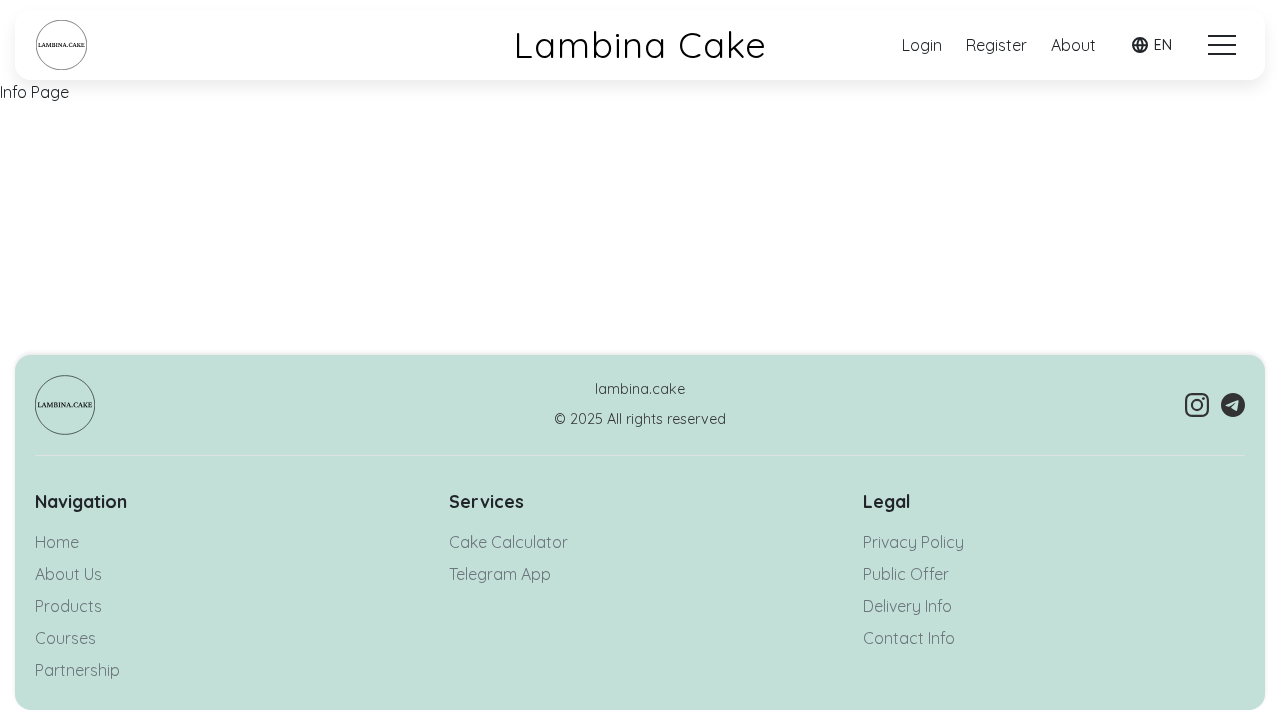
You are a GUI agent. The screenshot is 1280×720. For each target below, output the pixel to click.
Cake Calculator (508, 542)
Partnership (77, 670)
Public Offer (906, 574)
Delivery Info (907, 606)
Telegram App (500, 574)
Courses (65, 638)
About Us (68, 574)
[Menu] (1222, 45)
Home (57, 542)
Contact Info (909, 638)
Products (68, 606)
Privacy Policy (913, 542)
